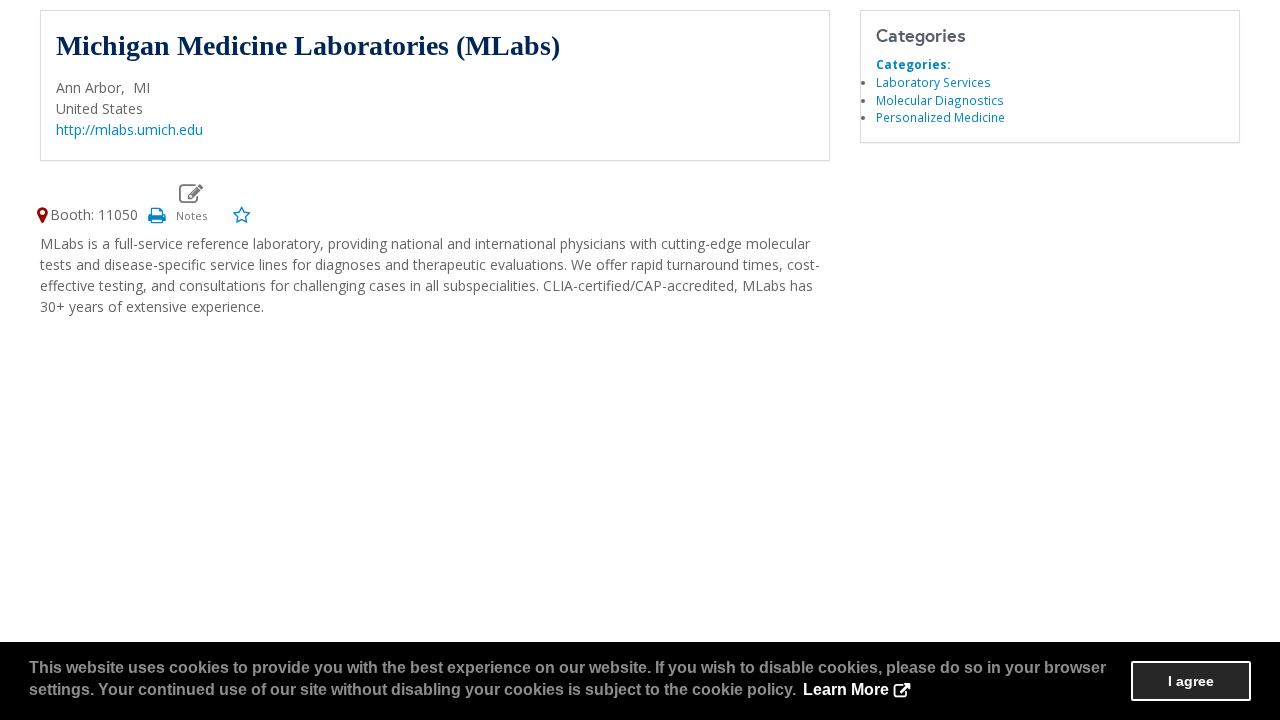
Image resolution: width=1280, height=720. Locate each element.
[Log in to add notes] (191, 203)
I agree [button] (1191, 681)
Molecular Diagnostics (940, 100)
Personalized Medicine (940, 117)
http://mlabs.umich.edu (129, 129)
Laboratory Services (933, 82)
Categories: (913, 64)
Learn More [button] (846, 689)
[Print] (156, 214)
